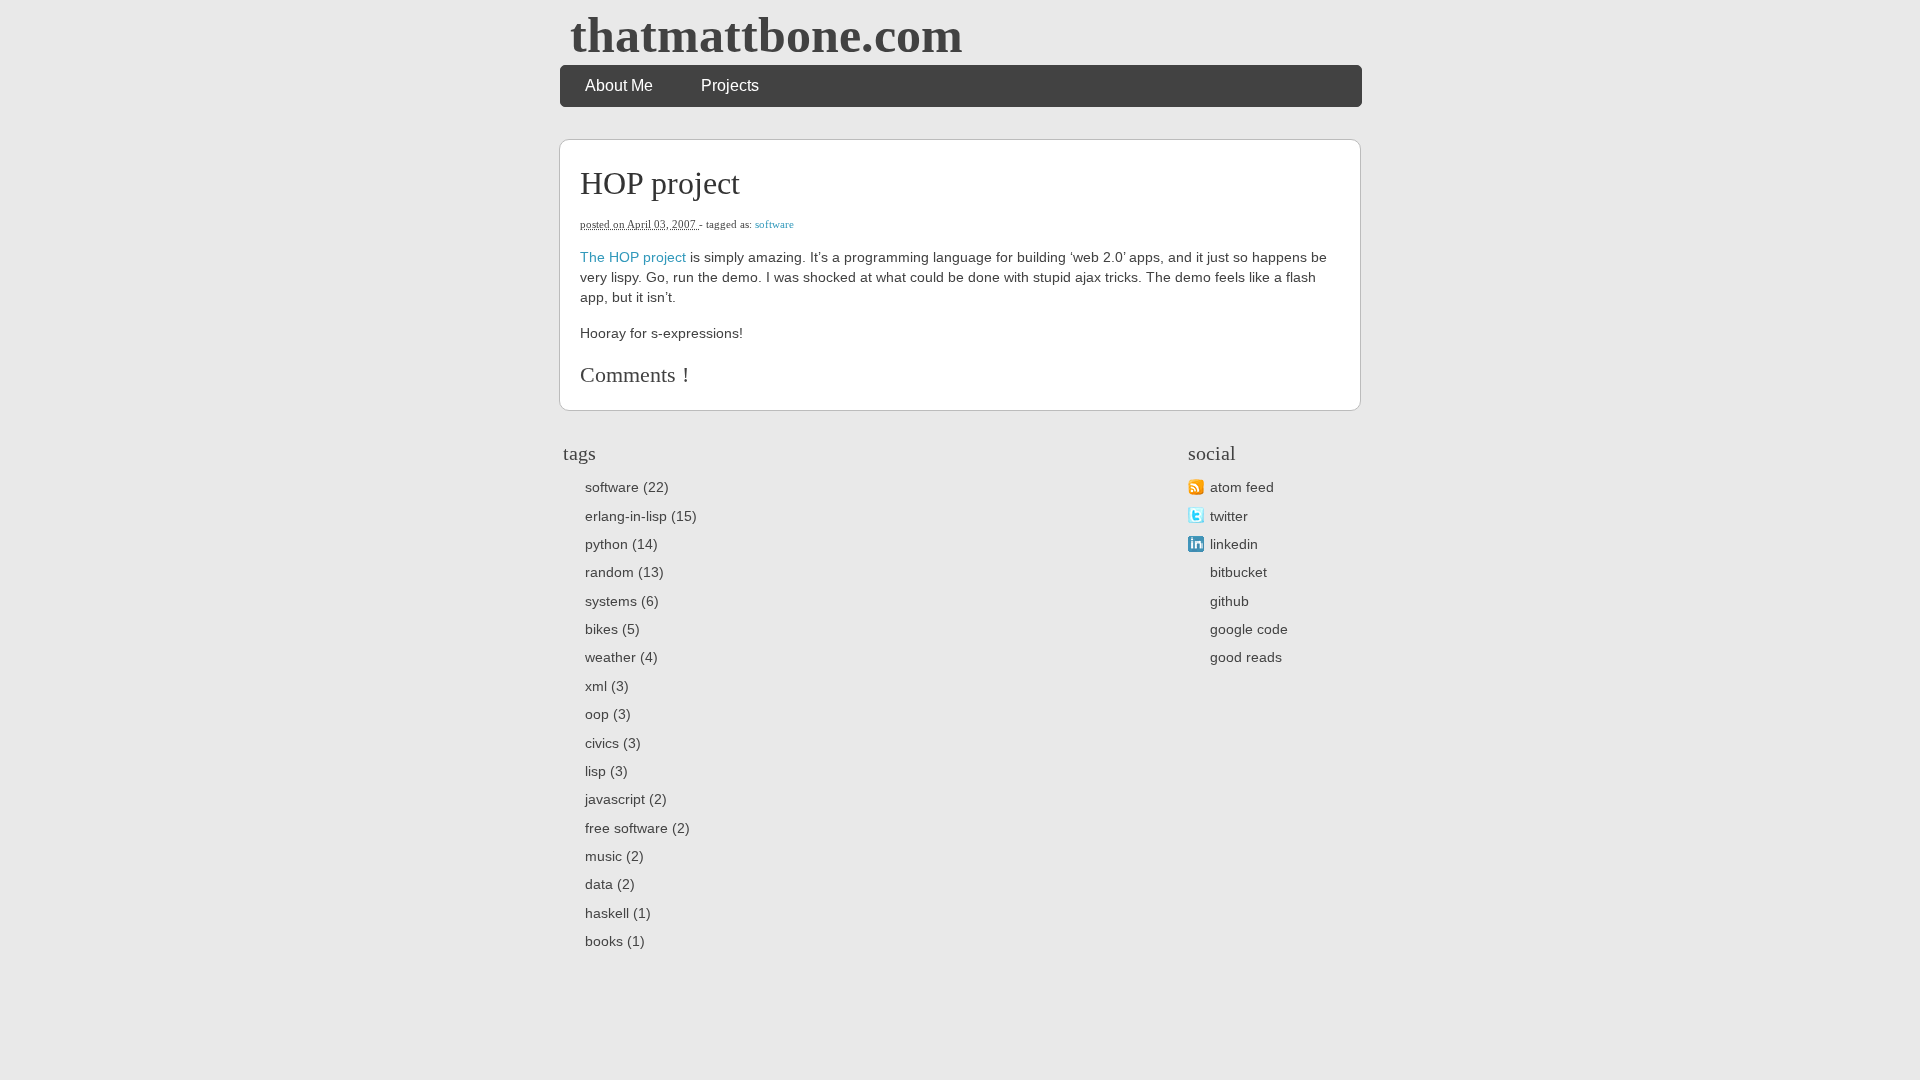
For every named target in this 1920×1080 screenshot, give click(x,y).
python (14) (621, 544)
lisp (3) (606, 771)
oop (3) (608, 714)
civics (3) (613, 743)
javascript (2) (626, 799)
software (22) (627, 487)
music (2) (614, 856)
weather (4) (621, 657)
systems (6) (622, 601)
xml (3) (607, 686)
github (1229, 601)
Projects (730, 85)
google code (1249, 629)
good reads (1246, 657)
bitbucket (1238, 572)
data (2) (610, 884)
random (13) (624, 572)
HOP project (660, 183)
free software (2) (637, 828)
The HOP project (633, 257)
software (774, 224)
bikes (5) (612, 629)
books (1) (615, 941)
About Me (619, 85)
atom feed (1242, 487)
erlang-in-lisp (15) (641, 516)
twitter (1229, 516)
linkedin (1234, 544)
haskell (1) (618, 913)
